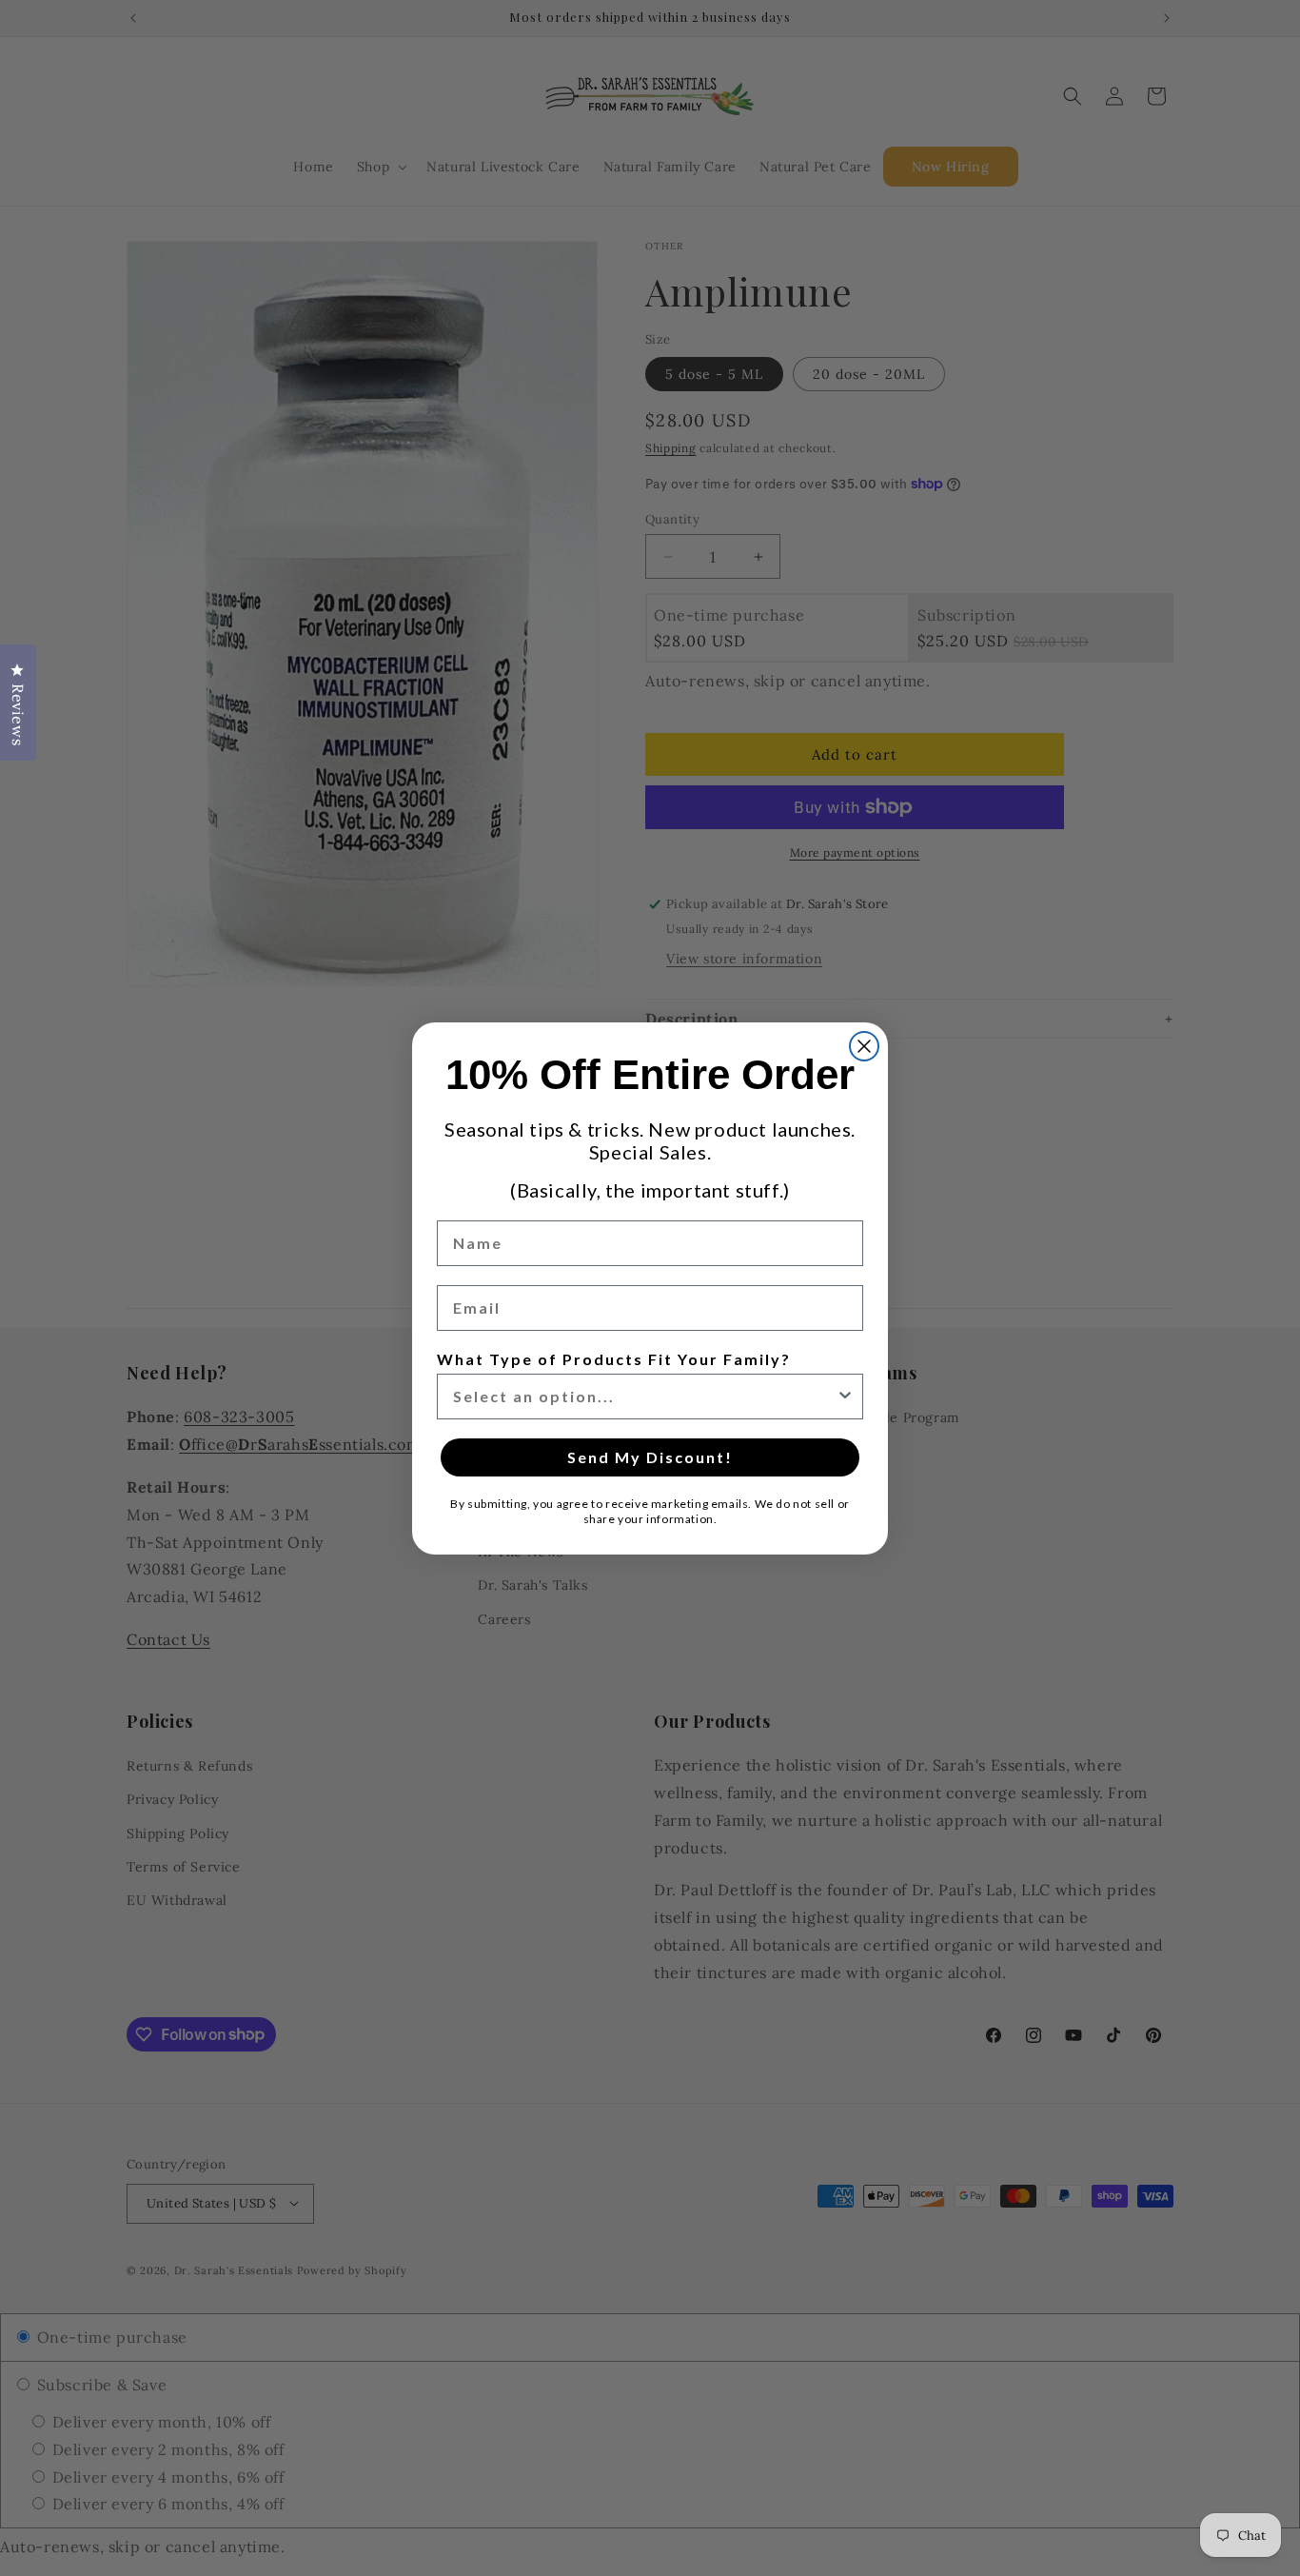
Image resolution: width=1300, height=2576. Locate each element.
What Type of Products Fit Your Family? (614, 1359)
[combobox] (644, 1397)
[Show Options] (845, 1397)
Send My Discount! (650, 1457)
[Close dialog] (864, 1046)
